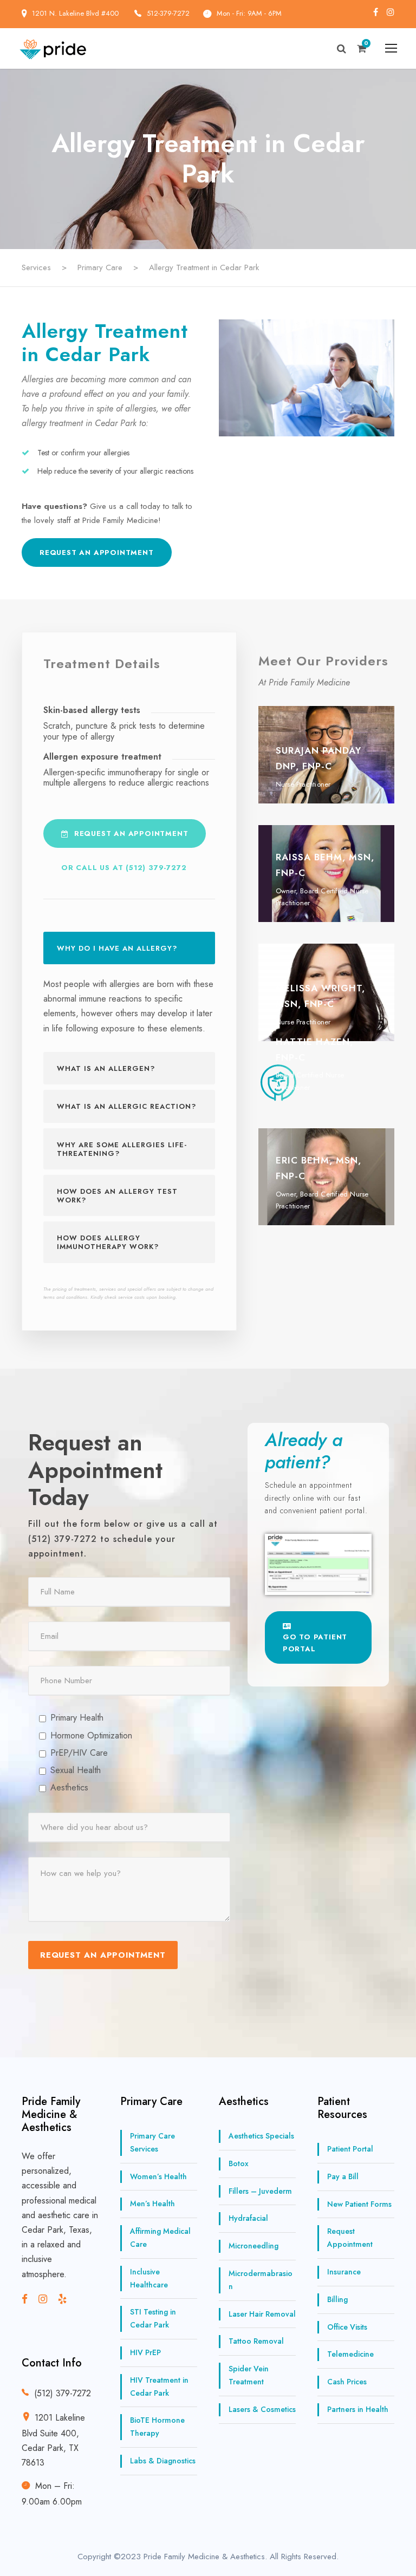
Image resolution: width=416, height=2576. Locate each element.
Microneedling (253, 2246)
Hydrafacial (248, 2219)
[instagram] (391, 12)
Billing (337, 2299)
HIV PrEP (145, 2352)
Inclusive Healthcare (149, 2278)
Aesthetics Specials (261, 2136)
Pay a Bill (343, 2176)
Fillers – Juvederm (260, 2191)
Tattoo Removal (256, 2342)
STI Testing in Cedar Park (153, 2319)
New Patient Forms (359, 2204)
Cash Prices (347, 2382)
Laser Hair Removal (262, 2314)
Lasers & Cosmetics (262, 2409)
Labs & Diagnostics (163, 2461)
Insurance (344, 2272)
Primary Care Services (152, 2142)
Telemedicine (350, 2355)
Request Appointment (350, 2238)
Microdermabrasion (261, 2280)
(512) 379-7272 (63, 2393)
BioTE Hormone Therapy (157, 2427)
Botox (239, 2163)
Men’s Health (152, 2204)
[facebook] (376, 12)
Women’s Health (158, 2176)
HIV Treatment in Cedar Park (159, 2387)
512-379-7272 (168, 13)
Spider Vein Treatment (249, 2375)
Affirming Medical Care (160, 2238)
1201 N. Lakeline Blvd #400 (76, 13)
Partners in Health (358, 2409)
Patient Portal (350, 2149)
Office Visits (347, 2327)
